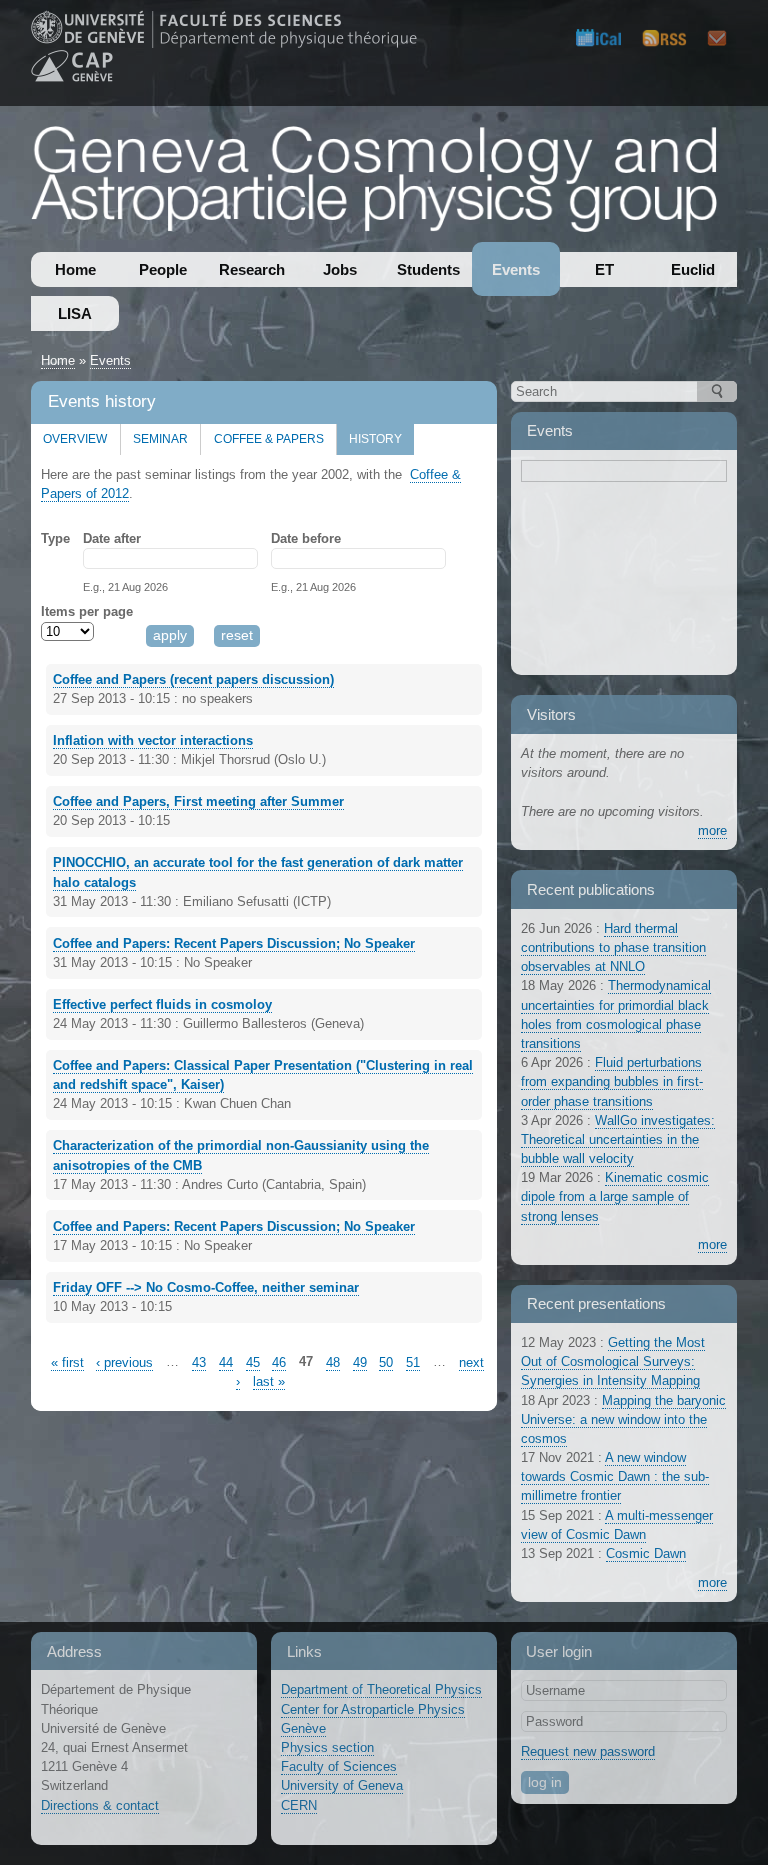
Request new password (588, 1751)
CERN (299, 1805)
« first (67, 1362)
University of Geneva (342, 1785)
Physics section (327, 1747)
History (369, 435)
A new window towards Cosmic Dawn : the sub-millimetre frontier (615, 1476)
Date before (306, 538)
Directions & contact (100, 1805)
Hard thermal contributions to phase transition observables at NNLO (613, 947)
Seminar (160, 439)
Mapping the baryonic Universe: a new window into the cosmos (623, 1419)
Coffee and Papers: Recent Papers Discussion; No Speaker (234, 943)
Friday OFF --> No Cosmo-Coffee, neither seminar (206, 1287)
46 (279, 1362)
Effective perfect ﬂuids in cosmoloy (162, 1004)
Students (428, 269)
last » (269, 1381)
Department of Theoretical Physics (381, 1689)
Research (252, 269)
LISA (75, 313)
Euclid (693, 269)
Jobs (340, 269)
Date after (112, 538)
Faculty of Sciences (339, 1766)
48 (333, 1362)
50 (386, 1362)
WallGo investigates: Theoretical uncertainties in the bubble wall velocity (618, 1139)
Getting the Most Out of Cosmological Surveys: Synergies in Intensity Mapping (613, 1361)
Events (516, 269)
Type (55, 538)
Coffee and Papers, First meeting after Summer (198, 801)
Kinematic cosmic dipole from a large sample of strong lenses (615, 1196)
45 (253, 1362)
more (712, 830)
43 (199, 1362)
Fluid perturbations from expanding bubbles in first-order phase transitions (612, 1081)
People (163, 269)
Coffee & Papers (269, 439)
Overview (75, 439)
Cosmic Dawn (646, 1553)
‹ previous (124, 1362)
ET (604, 269)
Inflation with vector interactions (153, 740)
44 (226, 1362)
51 (413, 1362)
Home (75, 269)
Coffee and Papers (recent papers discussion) (193, 679)
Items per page (87, 611)
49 (360, 1362)
